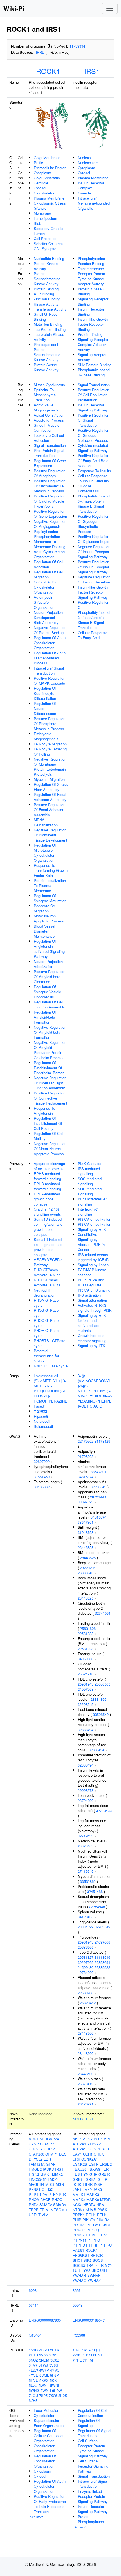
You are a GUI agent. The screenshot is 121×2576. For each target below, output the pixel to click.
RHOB (45, 2200)
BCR (105, 2149)
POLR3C (46, 2189)
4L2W (33, 2370)
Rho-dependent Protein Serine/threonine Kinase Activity (47, 352)
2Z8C (77, 2355)
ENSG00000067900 (45, 2320)
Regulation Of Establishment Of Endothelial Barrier (49, 1068)
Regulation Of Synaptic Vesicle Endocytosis (47, 992)
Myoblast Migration (49, 779)
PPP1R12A (38, 2194)
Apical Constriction (49, 415)
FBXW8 (94, 2169)
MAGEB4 (36, 2184)
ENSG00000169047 (89, 2320)
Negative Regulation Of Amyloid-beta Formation (50, 1032)
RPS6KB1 (81, 2255)
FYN (85, 2174)
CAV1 (77, 2154)
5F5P (54, 2375)
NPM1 (102, 2205)
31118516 (102, 1957)
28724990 (98, 1497)
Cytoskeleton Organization (44, 2448)
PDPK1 (79, 2215)
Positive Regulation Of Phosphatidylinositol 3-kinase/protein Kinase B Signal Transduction (94, 615)
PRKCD (105, 2225)
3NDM (44, 2360)
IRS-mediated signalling (89, 1171)
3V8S (54, 2365)
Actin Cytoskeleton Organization (49, 554)
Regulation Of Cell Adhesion (49, 564)
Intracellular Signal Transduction (49, 670)
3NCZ (33, 2360)
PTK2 (53, 2194)
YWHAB (79, 2275)
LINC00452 (38, 2179)
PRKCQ (93, 2230)
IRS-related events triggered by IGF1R (93, 1257)
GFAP (51, 2164)
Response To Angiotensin (44, 1111)
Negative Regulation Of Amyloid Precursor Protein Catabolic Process (50, 1050)
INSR (98, 2184)
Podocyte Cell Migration (45, 908)
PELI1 (91, 2215)
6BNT (98, 2355)
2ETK (55, 2350)
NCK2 (77, 2205)
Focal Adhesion (46, 2410)
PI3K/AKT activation (94, 1219)
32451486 (95, 1891)
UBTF (105, 2270)
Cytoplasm (42, 173)
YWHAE (94, 2275)
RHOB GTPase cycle (46, 1313)
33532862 (88, 1881)
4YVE (33, 2375)
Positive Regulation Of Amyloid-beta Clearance (50, 977)
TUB (76, 2270)
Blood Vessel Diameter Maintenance (44, 931)
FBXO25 (79, 2169)
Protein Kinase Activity (46, 266)
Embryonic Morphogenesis (46, 736)
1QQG (97, 2350)
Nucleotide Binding (49, 258)
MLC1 (50, 2184)
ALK (87, 2139)
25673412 (88, 2003)
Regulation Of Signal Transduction (94, 2433)
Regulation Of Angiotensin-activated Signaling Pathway (49, 949)
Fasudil (40, 1406)
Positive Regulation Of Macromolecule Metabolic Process (50, 486)
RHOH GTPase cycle (46, 1333)
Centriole (41, 183)
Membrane (42, 213)
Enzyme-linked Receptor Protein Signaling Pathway (93, 2496)
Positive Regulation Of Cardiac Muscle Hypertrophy (50, 501)
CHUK (99, 2154)
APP (108, 2139)
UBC (95, 2270)
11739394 (77, 46)
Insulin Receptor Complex (91, 185)
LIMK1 (46, 2174)
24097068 (86, 1689)
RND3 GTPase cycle (51, 1366)
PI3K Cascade (89, 1163)
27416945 (86, 1871)
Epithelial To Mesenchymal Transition (45, 395)
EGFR (93, 2164)
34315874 (86, 1477)
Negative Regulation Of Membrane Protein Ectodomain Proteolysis (50, 767)
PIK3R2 (103, 2220)
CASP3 (35, 2144)
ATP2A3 (79, 2149)
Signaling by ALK (92, 1229)
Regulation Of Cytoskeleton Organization (45, 2461)
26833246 (86, 1573)
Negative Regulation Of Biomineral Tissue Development (51, 835)
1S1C (33, 2350)
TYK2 (86, 2270)
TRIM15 (46, 2210)
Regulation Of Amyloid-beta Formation (45, 1017)
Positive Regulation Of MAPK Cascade (50, 681)
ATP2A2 (94, 2144)
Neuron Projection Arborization (48, 964)
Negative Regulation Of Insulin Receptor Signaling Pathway (94, 552)
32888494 (86, 1730)
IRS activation (89, 1295)
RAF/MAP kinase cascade (92, 1272)
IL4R (89, 2184)
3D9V (53, 2355)
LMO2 (53, 2179)
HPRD (39, 52)
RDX (62, 2194)
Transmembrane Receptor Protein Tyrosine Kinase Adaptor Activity (91, 276)
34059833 (86, 1659)
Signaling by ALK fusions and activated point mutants (92, 1323)
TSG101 (60, 2210)
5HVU (33, 2380)
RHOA (34, 2200)
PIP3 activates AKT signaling (94, 1201)
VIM (45, 2215)
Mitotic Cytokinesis (49, 385)
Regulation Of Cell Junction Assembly (49, 1004)
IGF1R (102, 2179)
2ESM (44, 2350)
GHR (93, 2174)
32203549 (98, 1487)
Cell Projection (46, 238)
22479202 (86, 1441)
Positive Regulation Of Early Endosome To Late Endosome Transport (50, 2504)
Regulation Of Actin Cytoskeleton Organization (50, 643)
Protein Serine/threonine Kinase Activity (47, 279)
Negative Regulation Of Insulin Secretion (94, 579)
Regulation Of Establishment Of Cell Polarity (48, 1123)
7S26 (53, 2395)
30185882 (42, 1487)
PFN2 (33, 2189)
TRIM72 (105, 2265)
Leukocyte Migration (50, 744)
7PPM (88, 2360)
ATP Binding (44, 294)
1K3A (86, 2350)
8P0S (63, 2395)
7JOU (33, 2395)
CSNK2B (80, 2164)
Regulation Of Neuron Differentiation (45, 708)
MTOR (105, 2200)
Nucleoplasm (88, 163)
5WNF (55, 2385)
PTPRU (106, 2245)
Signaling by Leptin (93, 1265)
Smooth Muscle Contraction (47, 428)
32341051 (103, 1613)
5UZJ (33, 2385)
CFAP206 (36, 2154)
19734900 (86, 1972)
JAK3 (97, 2189)
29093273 (86, 1790)
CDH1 (88, 2154)
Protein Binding (46, 289)
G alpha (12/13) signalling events (47, 1212)
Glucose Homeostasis (88, 488)
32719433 (104, 1811)
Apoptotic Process (49, 420)
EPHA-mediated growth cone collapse (47, 1199)
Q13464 (35, 2335)
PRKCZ (79, 2235)
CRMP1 (52, 2154)
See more (37, 2517)
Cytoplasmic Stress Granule (50, 206)
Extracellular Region (50, 168)
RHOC (57, 2200)
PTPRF (92, 2245)
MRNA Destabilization (46, 822)
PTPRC (94, 2240)
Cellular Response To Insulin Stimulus (93, 478)
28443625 (86, 1547)
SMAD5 (60, 2205)
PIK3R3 (79, 2225)
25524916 (86, 1674)
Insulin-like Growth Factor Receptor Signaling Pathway (93, 592)
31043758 (86, 1532)
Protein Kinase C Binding (91, 291)
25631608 (88, 1628)
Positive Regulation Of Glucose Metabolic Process (93, 435)
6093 (33, 2290)
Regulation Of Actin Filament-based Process (50, 658)
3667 (77, 2290)
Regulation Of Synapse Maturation (50, 898)
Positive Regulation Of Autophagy (50, 473)
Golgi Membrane (47, 158)
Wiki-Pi (14, 8)
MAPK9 (93, 2200)
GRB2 (90, 2179)
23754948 (97, 1907)
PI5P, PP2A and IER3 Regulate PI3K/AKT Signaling (94, 1285)
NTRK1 (79, 2210)
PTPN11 (79, 2240)
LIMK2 (57, 2174)
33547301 (98, 1472)
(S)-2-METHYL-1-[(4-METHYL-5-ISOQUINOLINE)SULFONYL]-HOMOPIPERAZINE (51, 1391)
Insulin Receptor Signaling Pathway (93, 407)
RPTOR (97, 2255)
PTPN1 (102, 2235)
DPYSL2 (36, 2159)
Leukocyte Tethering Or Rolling (50, 751)
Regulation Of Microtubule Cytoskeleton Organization (45, 853)
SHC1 (77, 2260)
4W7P (44, 2370)
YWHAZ (94, 2280)
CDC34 (50, 2149)
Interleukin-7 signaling (88, 1212)
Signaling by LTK (91, 1346)
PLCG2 (92, 2225)
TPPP (34, 2210)
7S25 (43, 2395)
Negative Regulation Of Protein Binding (50, 630)
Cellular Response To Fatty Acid (92, 635)
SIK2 (87, 2260)
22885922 (102, 1967)
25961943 (86, 1684)
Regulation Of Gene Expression (50, 463)
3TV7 (33, 2365)
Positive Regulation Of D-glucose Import (94, 539)
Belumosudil (44, 1426)
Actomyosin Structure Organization (44, 602)
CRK (76, 2159)
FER (105, 2169)
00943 (78, 2305)
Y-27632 (40, 1411)
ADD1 (33, 2139)
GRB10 (104, 2174)
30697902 (42, 1461)
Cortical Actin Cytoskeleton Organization (45, 587)
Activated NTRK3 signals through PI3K (95, 1308)
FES (76, 2174)
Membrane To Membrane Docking (50, 544)
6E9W (57, 2390)
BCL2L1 (94, 2149)
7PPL (77, 2360)
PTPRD (79, 2245)
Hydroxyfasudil (46, 1376)
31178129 (102, 1441)
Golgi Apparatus (47, 178)
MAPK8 (79, 2200)
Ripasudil (41, 1416)
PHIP (77, 2220)
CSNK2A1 (90, 2159)
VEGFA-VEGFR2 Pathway (48, 1262)
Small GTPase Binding (46, 317)
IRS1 (92, 71)
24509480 (86, 1967)
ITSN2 (34, 2174)
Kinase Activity (46, 304)
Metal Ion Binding (48, 324)
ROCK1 (48, 71)
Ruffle (38, 163)
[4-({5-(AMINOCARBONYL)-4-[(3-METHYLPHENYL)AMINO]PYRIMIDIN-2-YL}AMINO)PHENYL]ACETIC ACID (95, 1391)
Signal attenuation (92, 1300)
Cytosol (40, 188)
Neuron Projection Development (48, 615)
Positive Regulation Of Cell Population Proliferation (93, 395)
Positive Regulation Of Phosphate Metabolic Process (50, 724)
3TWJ (43, 2365)
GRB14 (79, 2179)
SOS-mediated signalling (90, 1181)
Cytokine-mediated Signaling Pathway (93, 448)
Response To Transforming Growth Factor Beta (51, 870)
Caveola (84, 193)
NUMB (91, 2210)
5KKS (44, 2380)
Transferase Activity (50, 309)
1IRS (77, 2350)
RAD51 (78, 2250)
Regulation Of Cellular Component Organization (50, 2436)
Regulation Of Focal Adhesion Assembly (50, 797)
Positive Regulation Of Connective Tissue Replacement (51, 1098)
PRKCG (79, 2230)
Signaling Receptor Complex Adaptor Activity (93, 344)
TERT (89, 2119)
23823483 (86, 1846)
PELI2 (102, 2215)
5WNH (46, 2390)
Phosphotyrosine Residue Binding (91, 261)
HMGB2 (35, 2169)
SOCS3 (79, 2265)
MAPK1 (79, 2194)
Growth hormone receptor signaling (92, 1338)
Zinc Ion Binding (47, 299)
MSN (60, 2184)
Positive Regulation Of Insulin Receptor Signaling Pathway (93, 567)
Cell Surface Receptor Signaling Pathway (93, 2466)
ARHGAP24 (49, 2139)
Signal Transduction (50, 445)
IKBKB (48, 2169)
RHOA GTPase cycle (46, 1303)
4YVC (55, 2370)
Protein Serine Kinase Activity (46, 367)
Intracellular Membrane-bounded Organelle (94, 203)
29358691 (102, 1962)
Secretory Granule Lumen (49, 231)
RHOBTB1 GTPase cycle (50, 1343)
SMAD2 (46, 2205)
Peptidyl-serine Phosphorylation (47, 534)
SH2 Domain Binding (95, 365)
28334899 (98, 1699)
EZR (47, 2159)
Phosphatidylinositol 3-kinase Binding (94, 372)
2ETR (33, 2355)
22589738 (86, 1993)
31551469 (42, 1477)
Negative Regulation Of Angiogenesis (50, 524)
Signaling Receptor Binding (93, 301)
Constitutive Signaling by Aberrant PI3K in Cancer (91, 1242)
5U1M (87, 2355)
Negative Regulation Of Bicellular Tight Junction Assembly (50, 1083)
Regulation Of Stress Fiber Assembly (51, 787)
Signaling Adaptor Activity (92, 357)
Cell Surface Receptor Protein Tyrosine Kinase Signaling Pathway (93, 2448)
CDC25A (36, 2149)
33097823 (86, 1502)
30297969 (86, 1962)
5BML (44, 2375)
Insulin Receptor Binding (91, 312)
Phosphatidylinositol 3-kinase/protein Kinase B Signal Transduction (94, 504)
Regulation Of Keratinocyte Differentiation (45, 693)
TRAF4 (92, 2265)
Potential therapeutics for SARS (46, 1356)
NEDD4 (89, 2205)
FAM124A (37, 2164)
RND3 (33, 2205)
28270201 (88, 1568)
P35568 (79, 2335)
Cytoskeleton (44, 193)
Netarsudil (42, 1421)
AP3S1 (97, 2139)
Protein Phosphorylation (91, 2519)
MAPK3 (93, 2194)
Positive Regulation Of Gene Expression (50, 514)
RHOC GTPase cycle (46, 1323)
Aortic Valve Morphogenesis (46, 407)
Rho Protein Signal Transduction (49, 453)
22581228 (86, 1633)
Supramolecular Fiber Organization (49, 2423)
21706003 (86, 1456)
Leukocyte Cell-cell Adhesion (49, 438)
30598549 (101, 1714)
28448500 (86, 2033)
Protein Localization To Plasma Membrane (50, 886)
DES (63, 2154)
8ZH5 (33, 2400)
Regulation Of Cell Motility (49, 1136)
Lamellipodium (45, 218)
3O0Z (55, 2360)
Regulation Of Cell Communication (92, 2413)
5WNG (34, 2390)
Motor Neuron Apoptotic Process (49, 918)
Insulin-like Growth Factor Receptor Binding (93, 324)
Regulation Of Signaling (89, 2423)
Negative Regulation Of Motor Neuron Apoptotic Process (50, 1149)
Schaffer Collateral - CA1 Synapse (50, 246)
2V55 (43, 2355)
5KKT (54, 2380)
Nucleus (84, 158)
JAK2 (87, 2189)
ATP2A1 (79, 2144)
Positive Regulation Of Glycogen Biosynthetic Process (93, 524)
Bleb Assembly (46, 622)
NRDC (78, 2119)
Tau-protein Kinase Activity (49, 337)
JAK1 (77, 2189)
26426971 (86, 2104)
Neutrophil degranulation (45, 1292)
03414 (34, 2305)
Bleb (37, 223)
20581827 (86, 1957)
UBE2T (35, 2215)
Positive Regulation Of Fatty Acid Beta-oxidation (94, 461)
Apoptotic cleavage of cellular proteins (49, 1166)
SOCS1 (99, 2260)
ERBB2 (106, 2164)
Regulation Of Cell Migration (49, 574)
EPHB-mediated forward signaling (47, 1176)
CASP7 (48, 2144)
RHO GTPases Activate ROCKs (47, 1272)
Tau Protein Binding (50, 329)
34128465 (86, 1917)
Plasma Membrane (49, 198)
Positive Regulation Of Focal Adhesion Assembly (50, 810)
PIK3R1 (89, 2220)
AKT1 (77, 2139)
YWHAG (79, 2280)
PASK (102, 2210)
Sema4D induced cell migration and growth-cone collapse (48, 1227)
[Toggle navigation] (110, 8)
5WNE (44, 2385)
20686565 (102, 1684)
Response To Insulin (94, 471)
